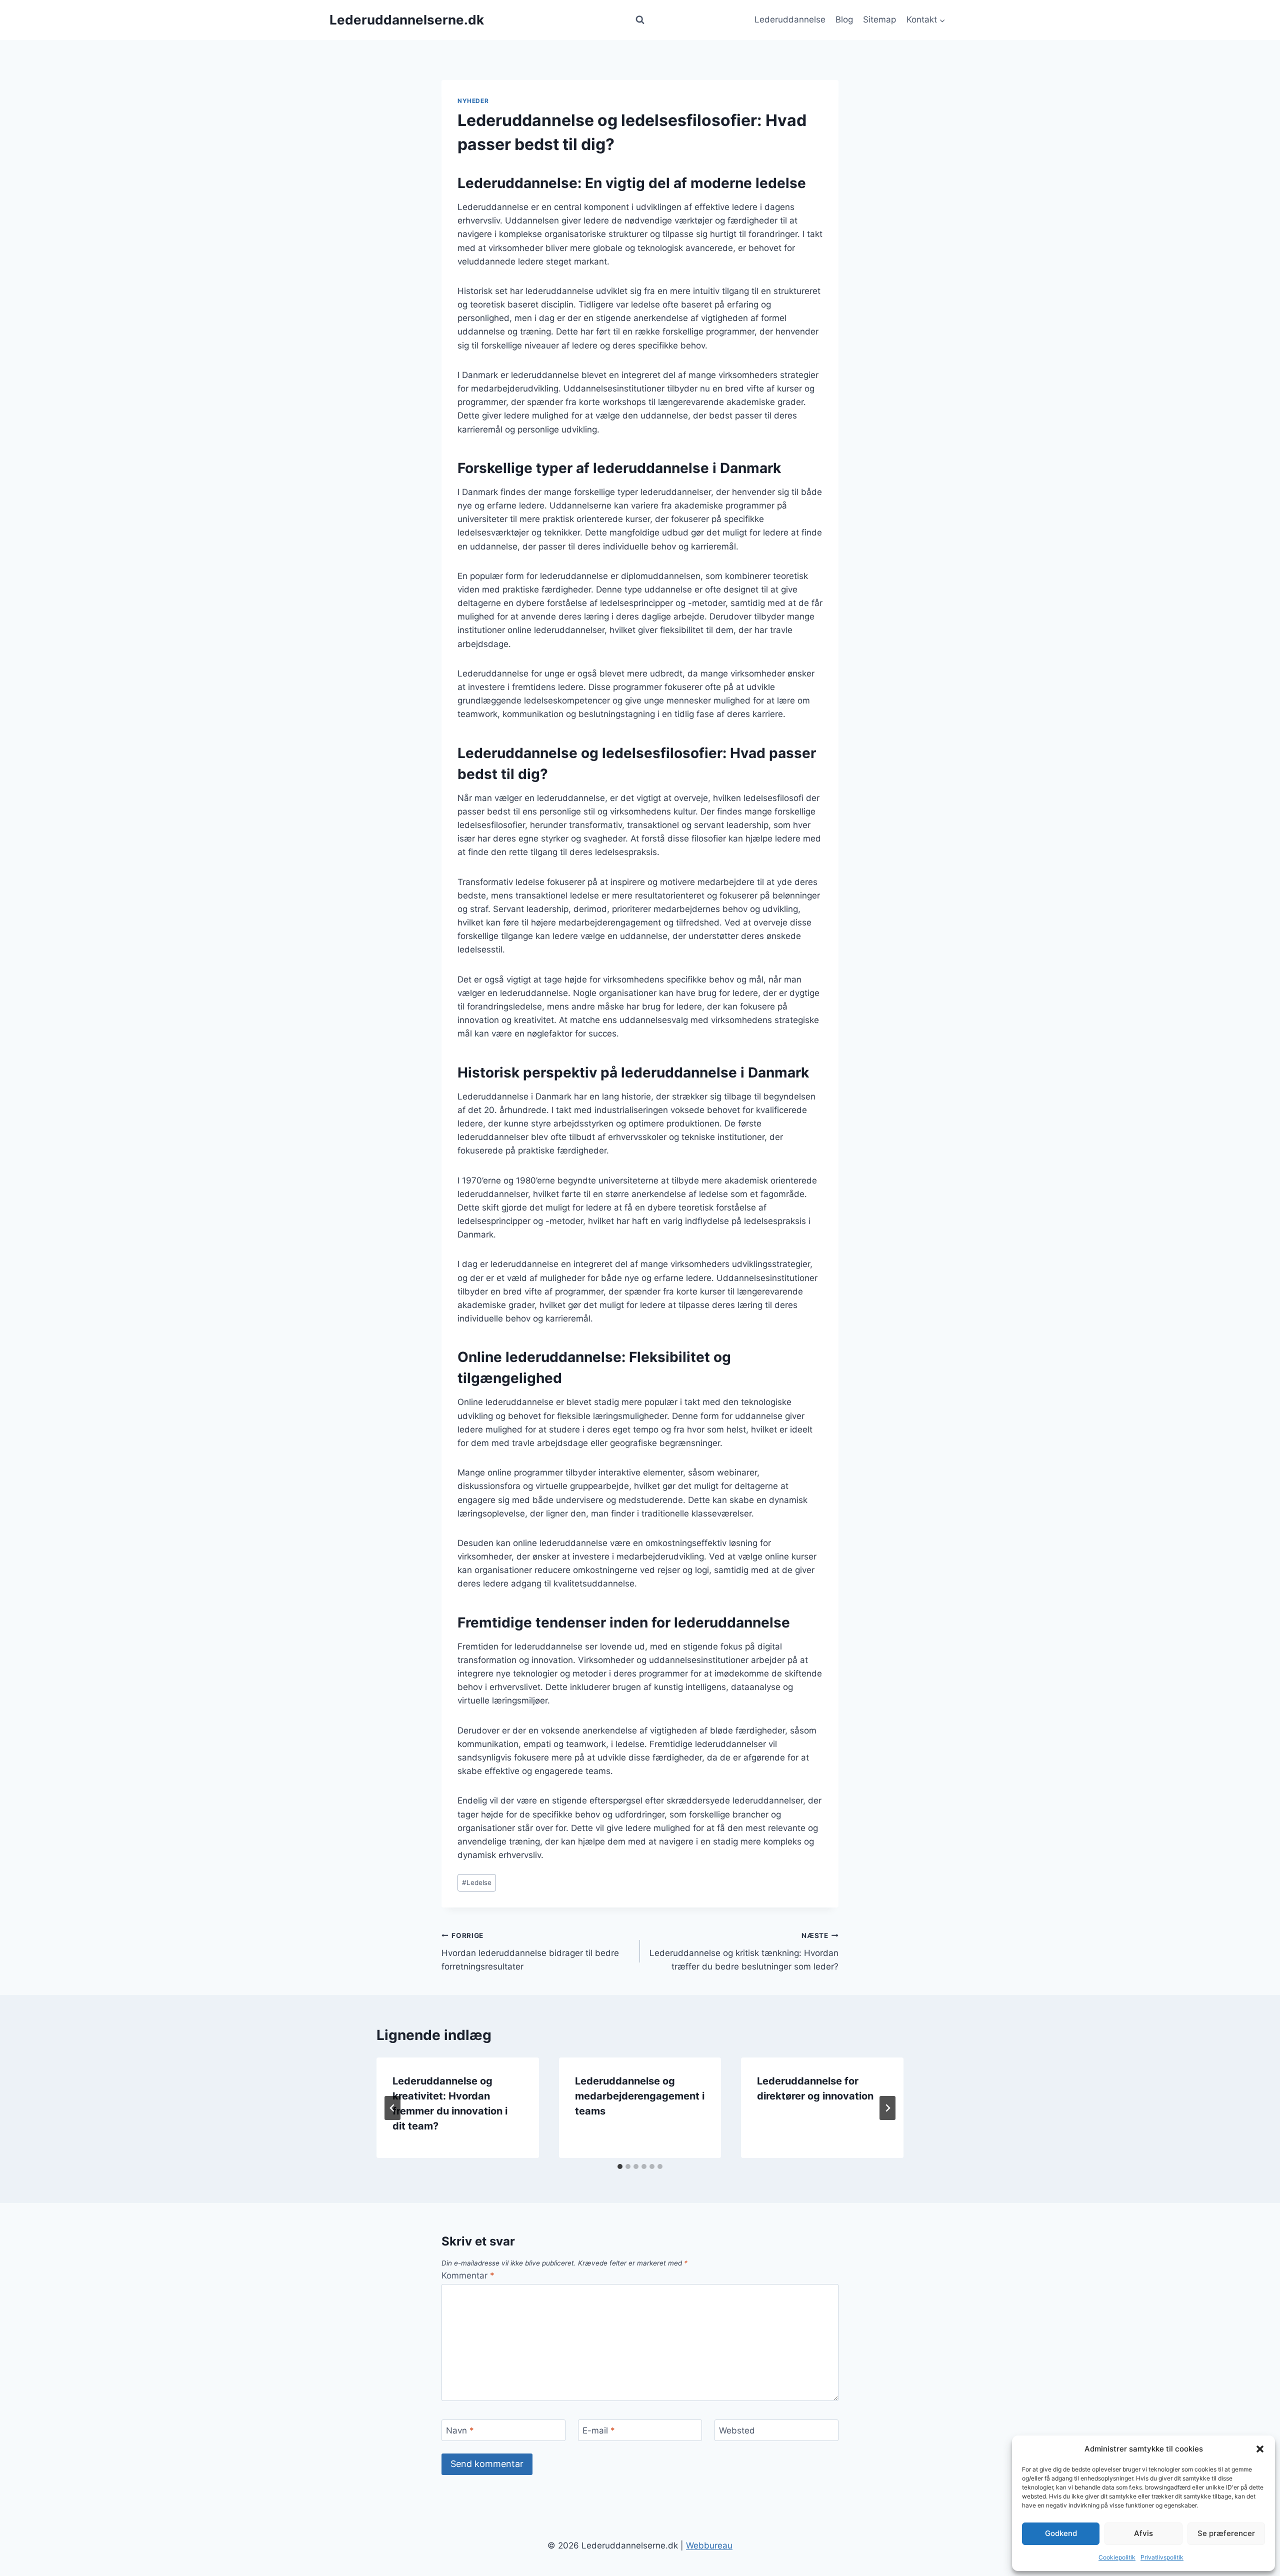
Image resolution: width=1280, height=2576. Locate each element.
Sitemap (879, 19)
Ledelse (477, 1882)
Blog (844, 19)
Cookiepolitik (1117, 2557)
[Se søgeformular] (640, 20)
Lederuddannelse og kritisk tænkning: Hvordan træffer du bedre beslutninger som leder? (744, 1951)
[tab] (620, 2166)
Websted (737, 2430)
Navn (460, 2430)
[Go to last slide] (392, 2108)
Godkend (1061, 2533)
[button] (1260, 2449)
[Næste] (887, 2108)
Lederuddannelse (790, 19)
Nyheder (473, 101)
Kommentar (468, 2275)
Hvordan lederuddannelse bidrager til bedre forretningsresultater (530, 1951)
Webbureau (709, 2545)
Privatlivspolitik (1162, 2557)
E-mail (599, 2430)
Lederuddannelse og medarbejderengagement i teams (640, 2096)
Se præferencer (1226, 2533)
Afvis (1143, 2533)
